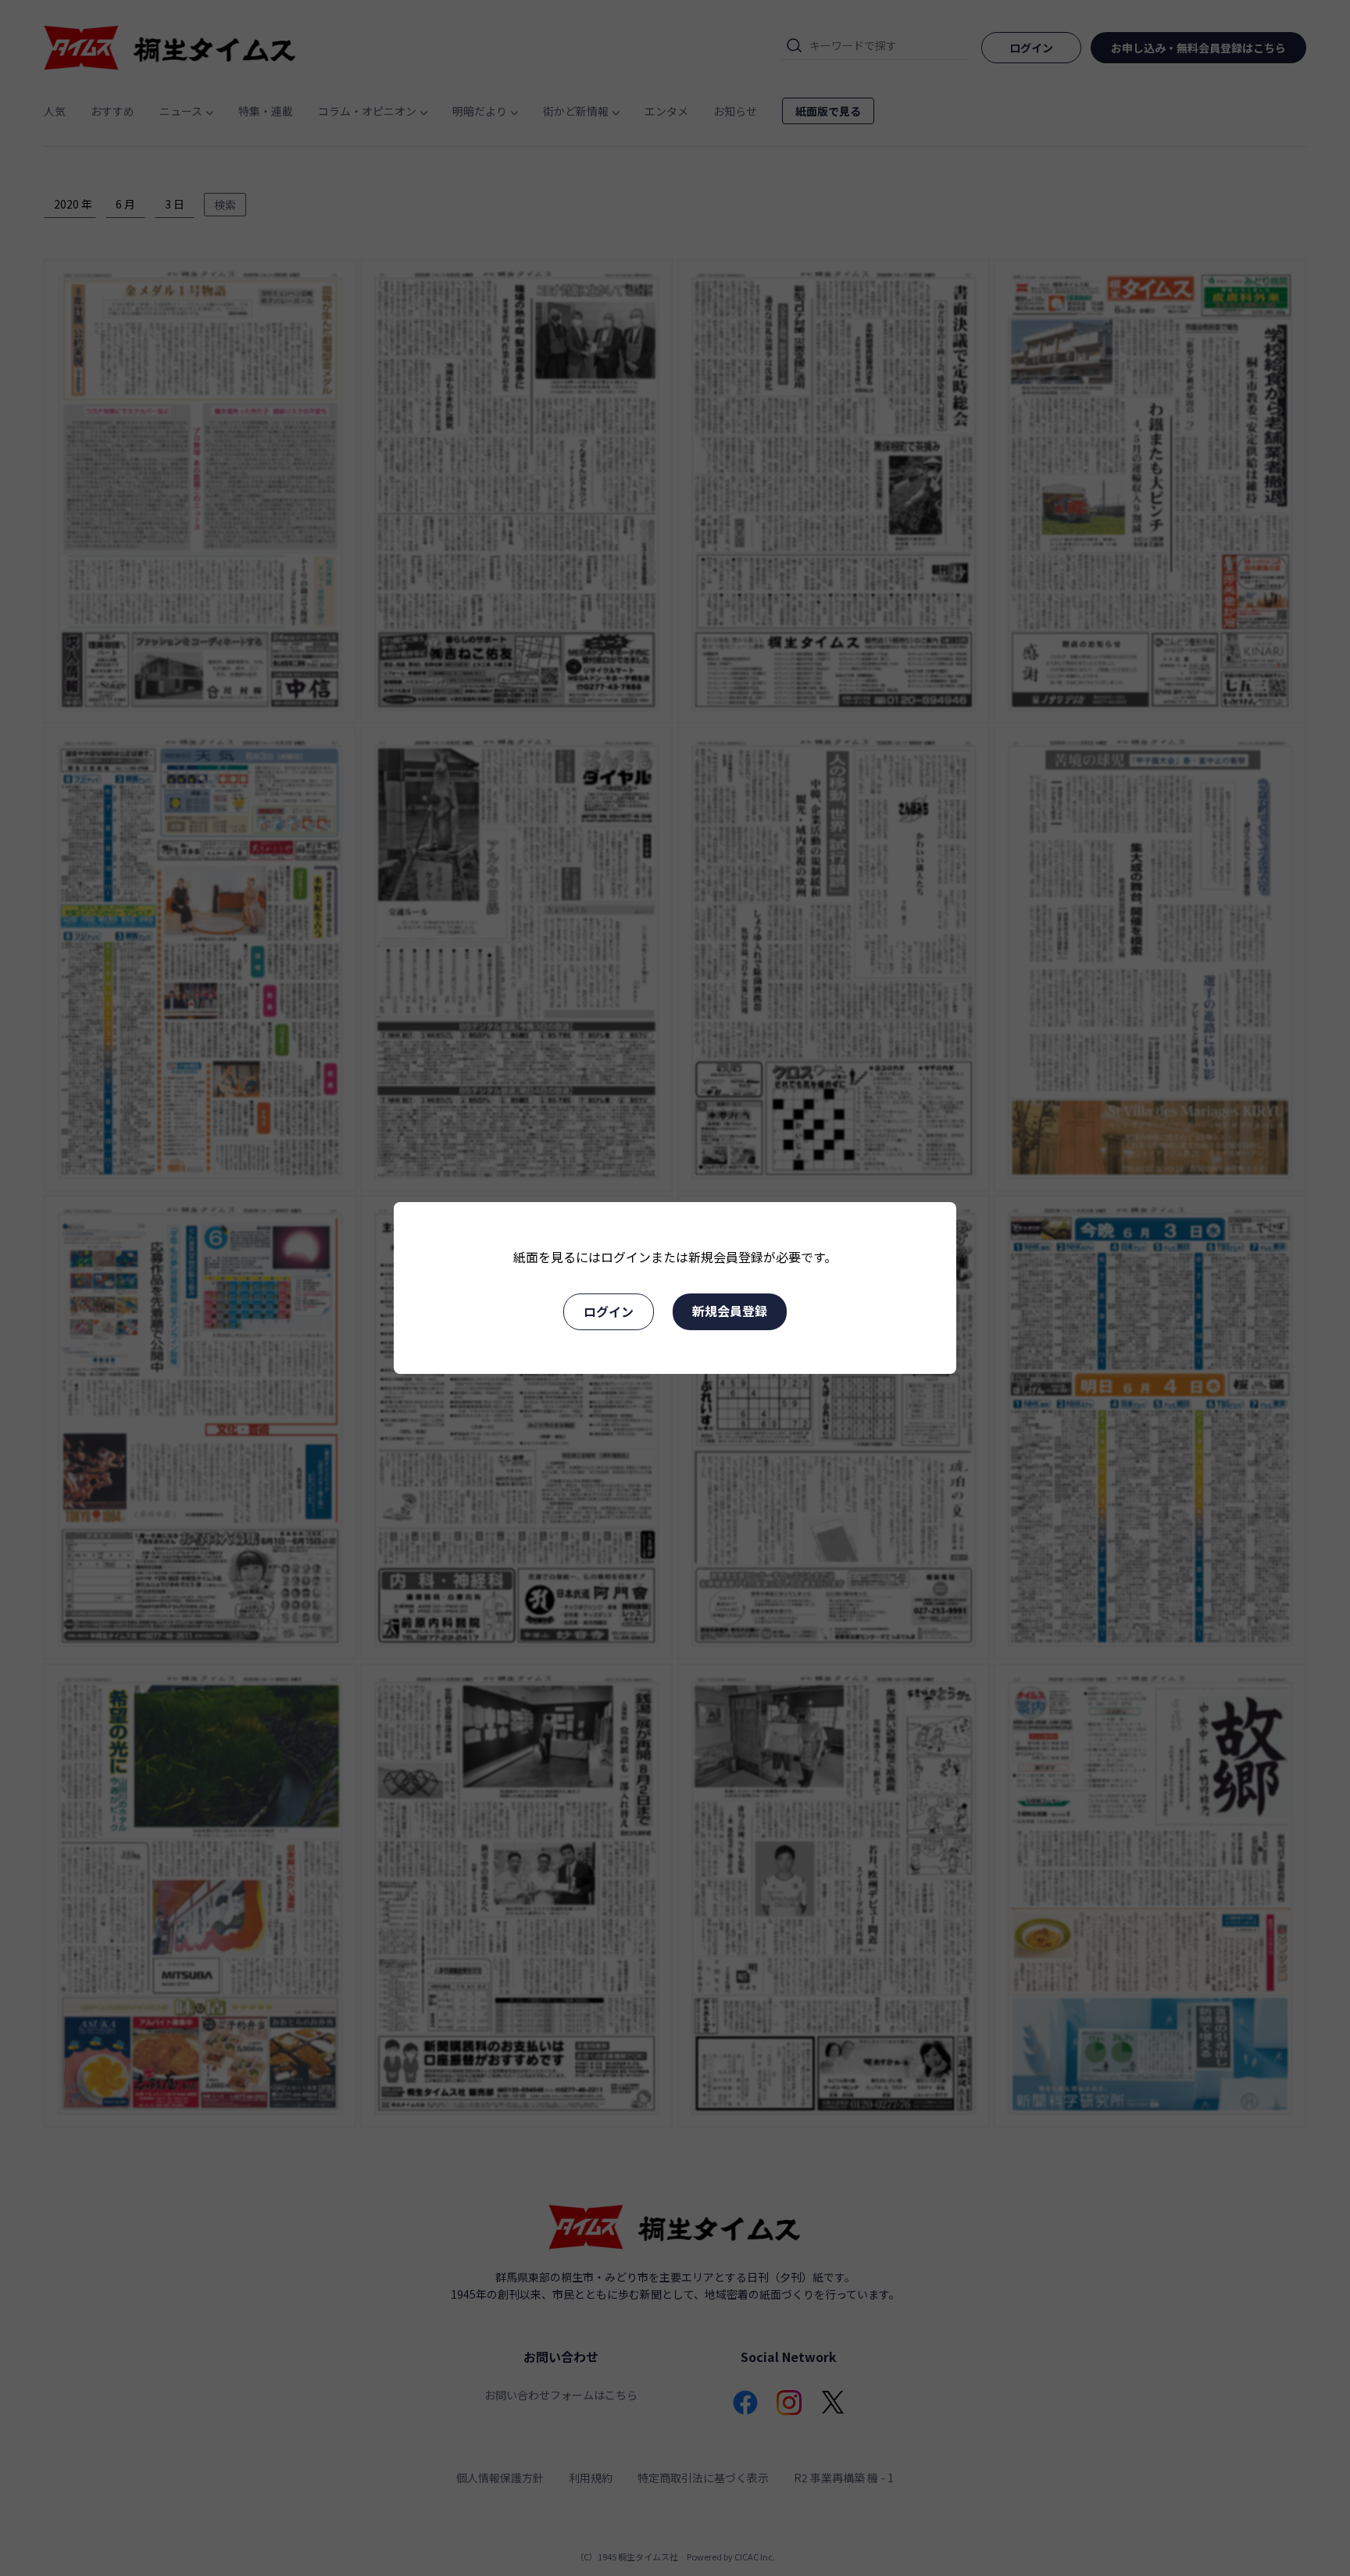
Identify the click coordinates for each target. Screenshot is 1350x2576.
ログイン (609, 1311)
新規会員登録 (730, 1311)
